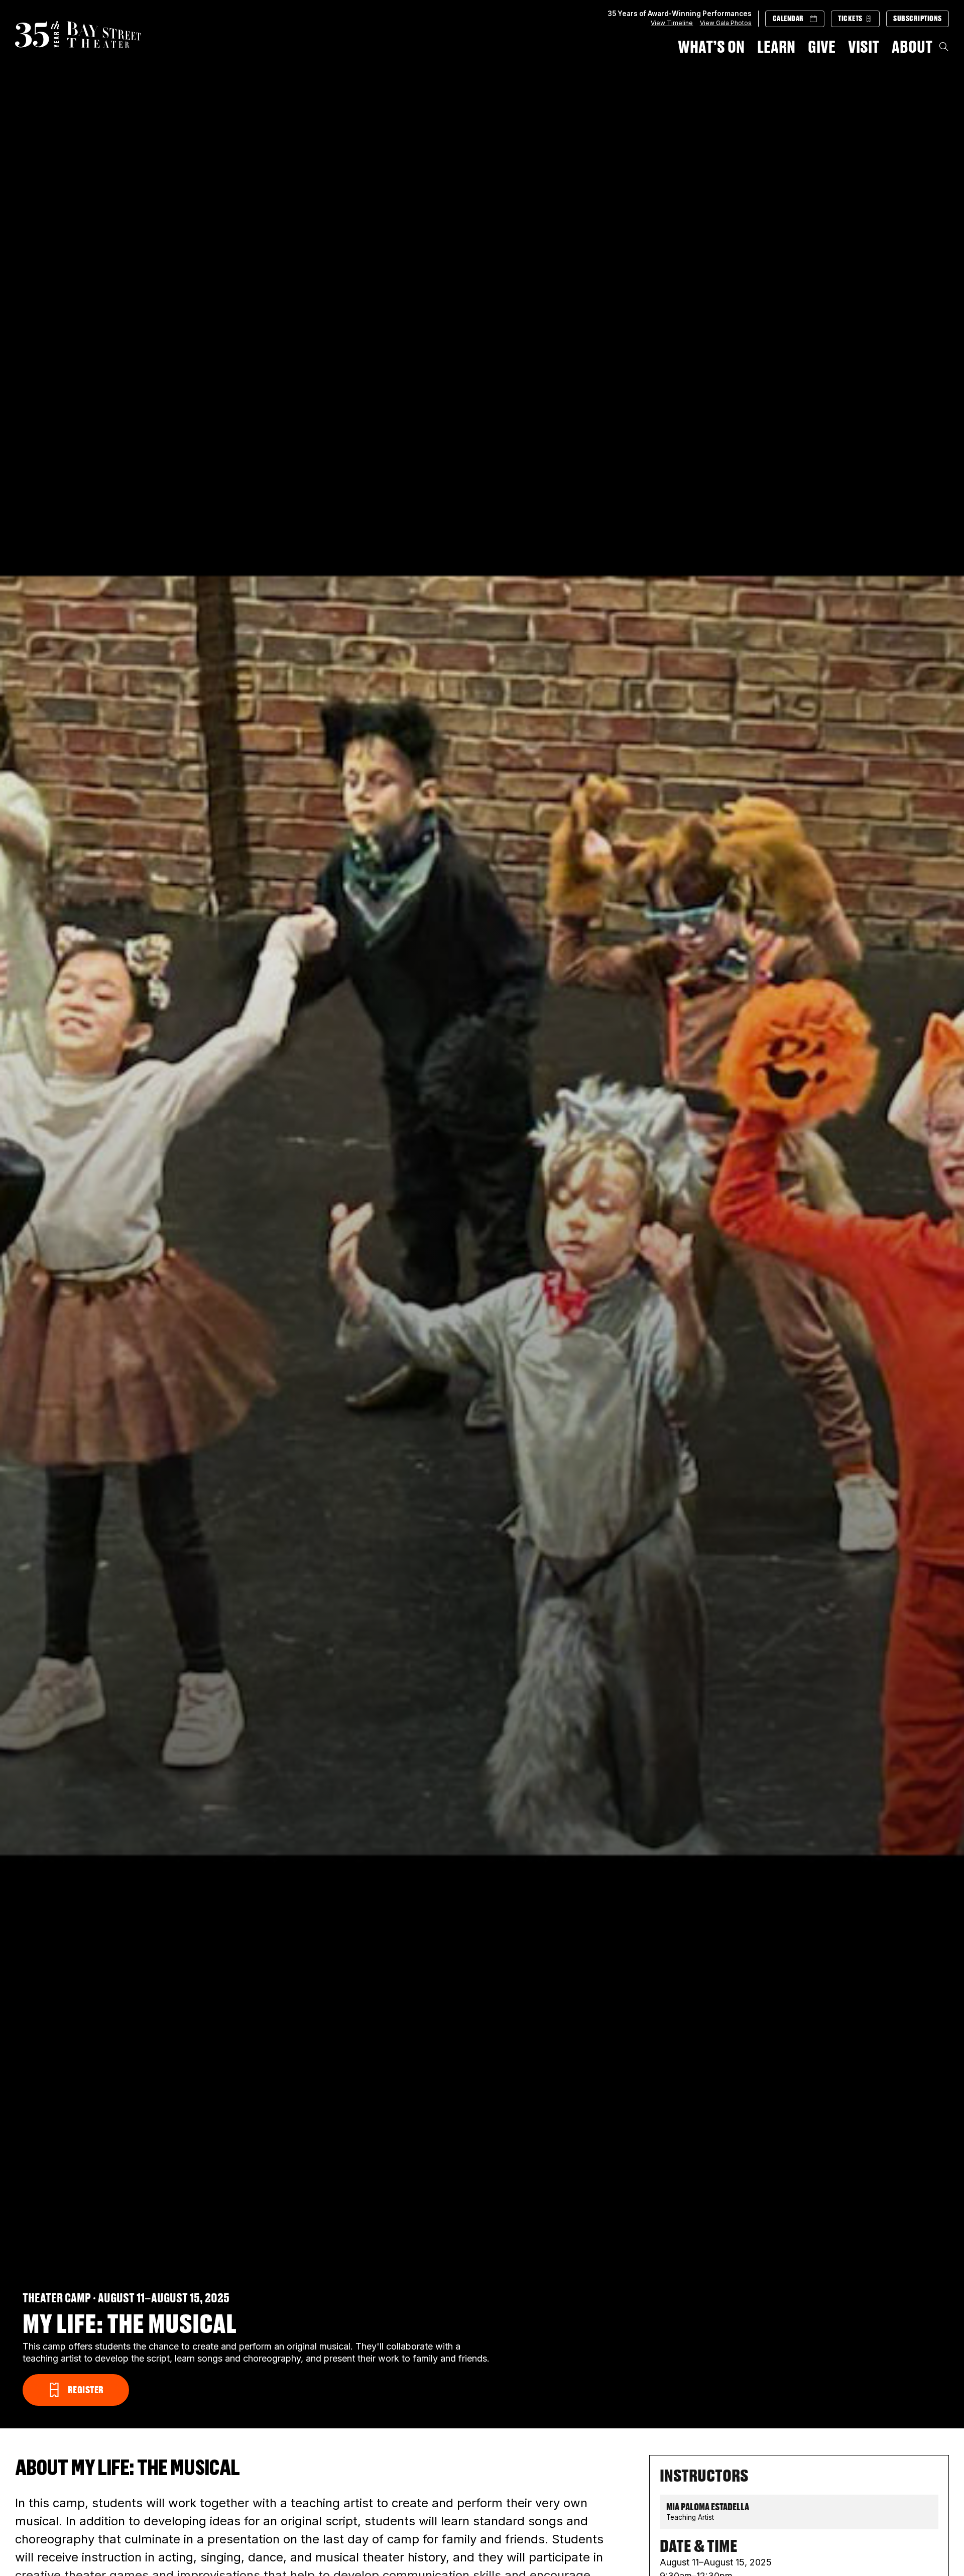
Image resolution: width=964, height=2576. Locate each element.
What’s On (711, 46)
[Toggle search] (944, 47)
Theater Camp (57, 2298)
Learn (776, 46)
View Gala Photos (726, 23)
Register (87, 2390)
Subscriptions (918, 19)
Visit (864, 46)
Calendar (788, 19)
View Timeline (672, 23)
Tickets (850, 19)
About (912, 46)
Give (822, 46)
